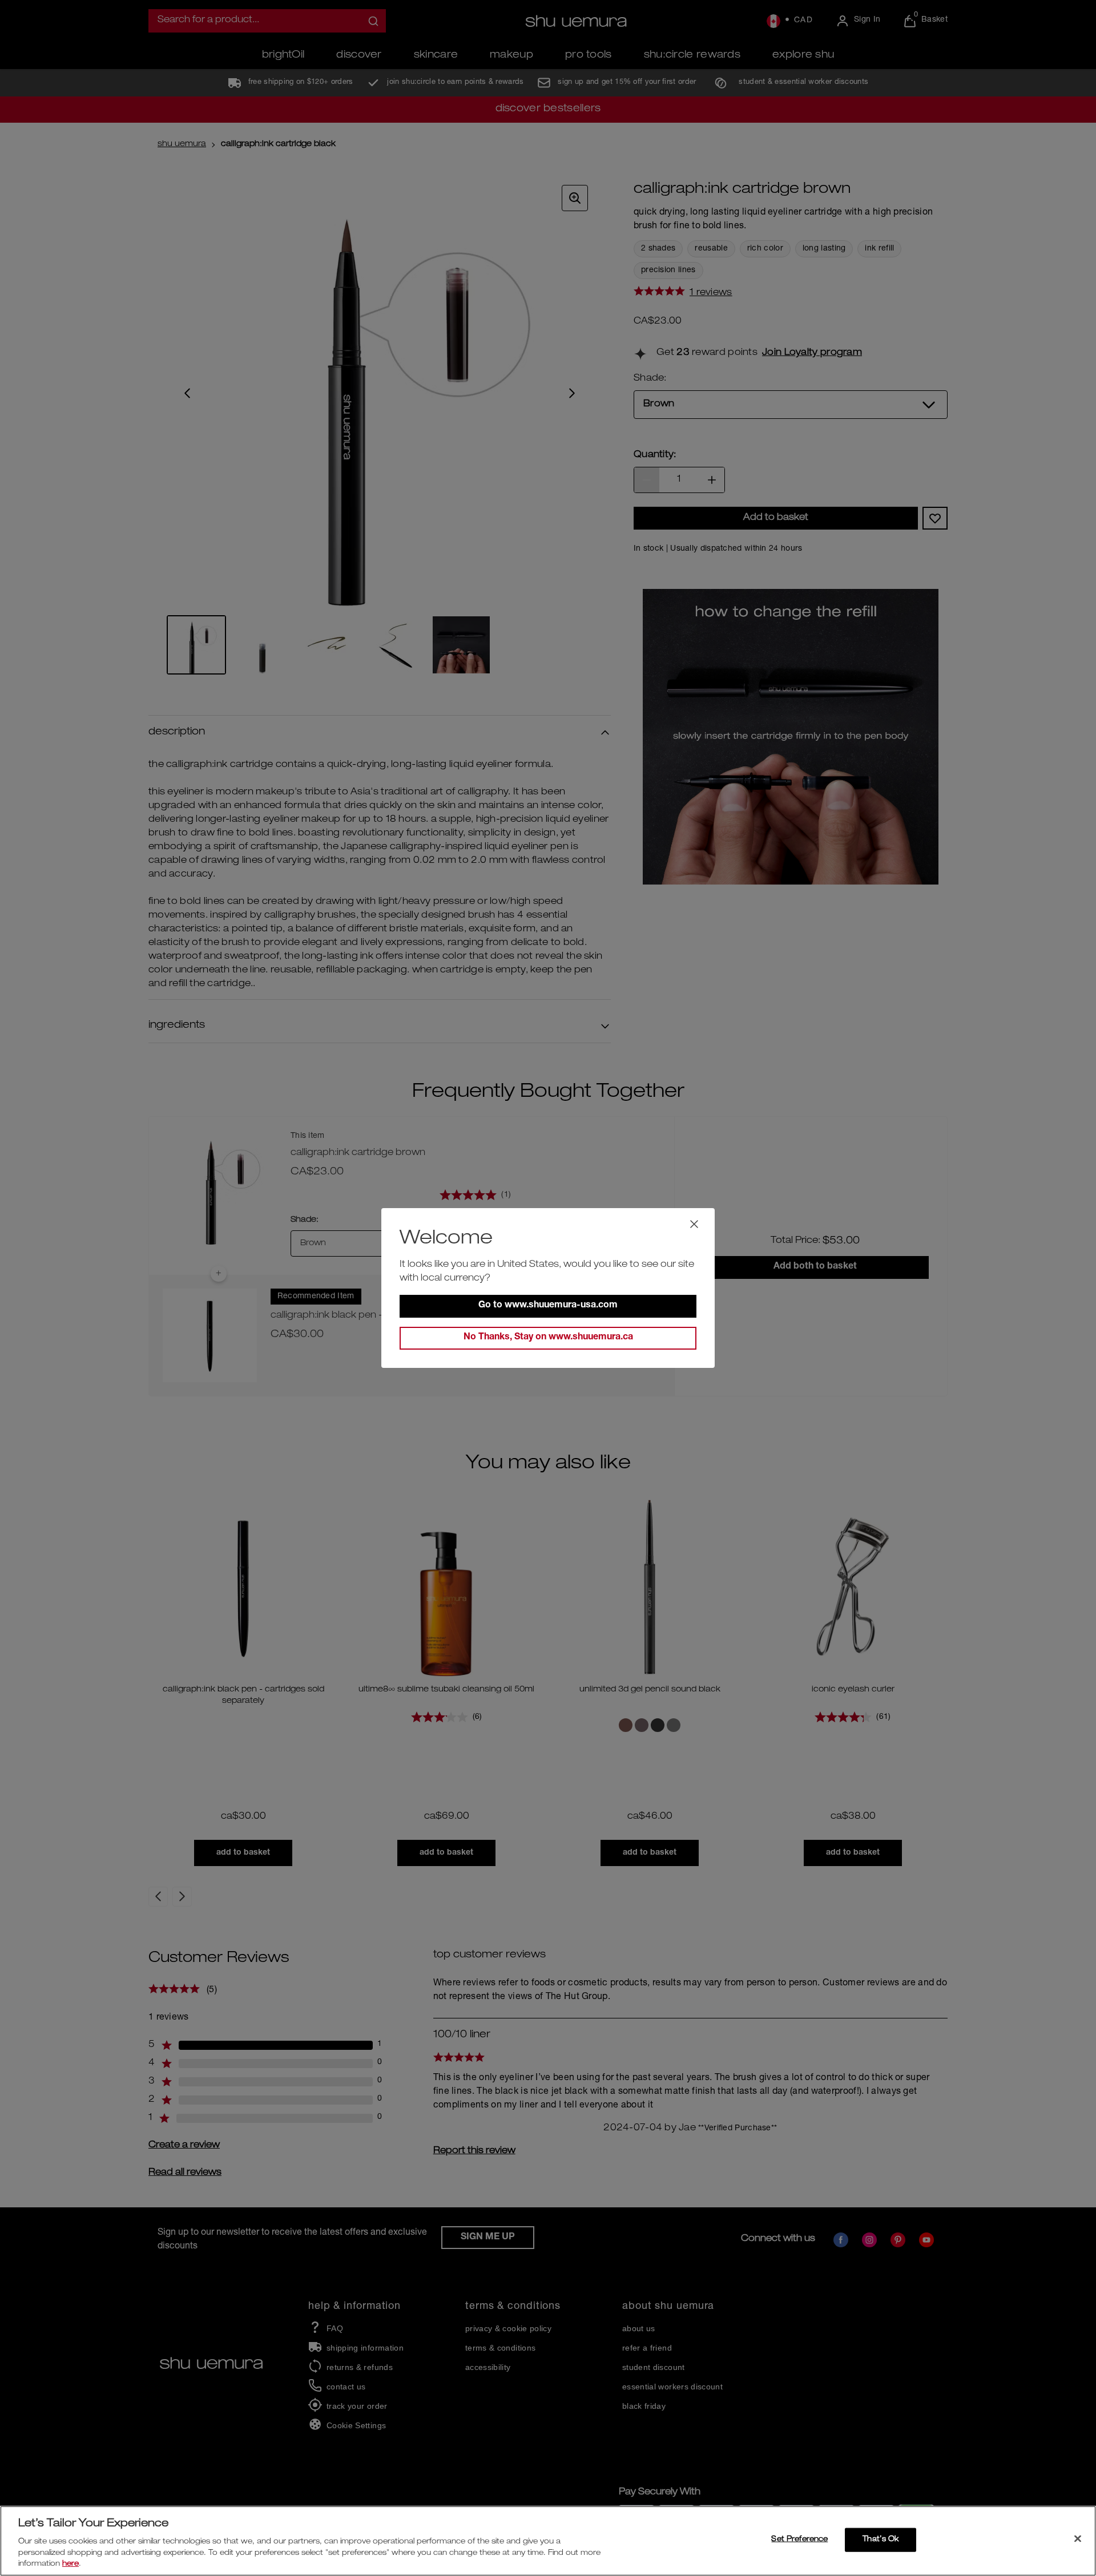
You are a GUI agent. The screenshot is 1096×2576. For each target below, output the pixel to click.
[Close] (1078, 2539)
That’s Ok (881, 2540)
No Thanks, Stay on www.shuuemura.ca (548, 1338)
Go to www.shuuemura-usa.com (548, 1306)
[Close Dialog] (694, 1224)
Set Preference (799, 2540)
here (70, 2564)
